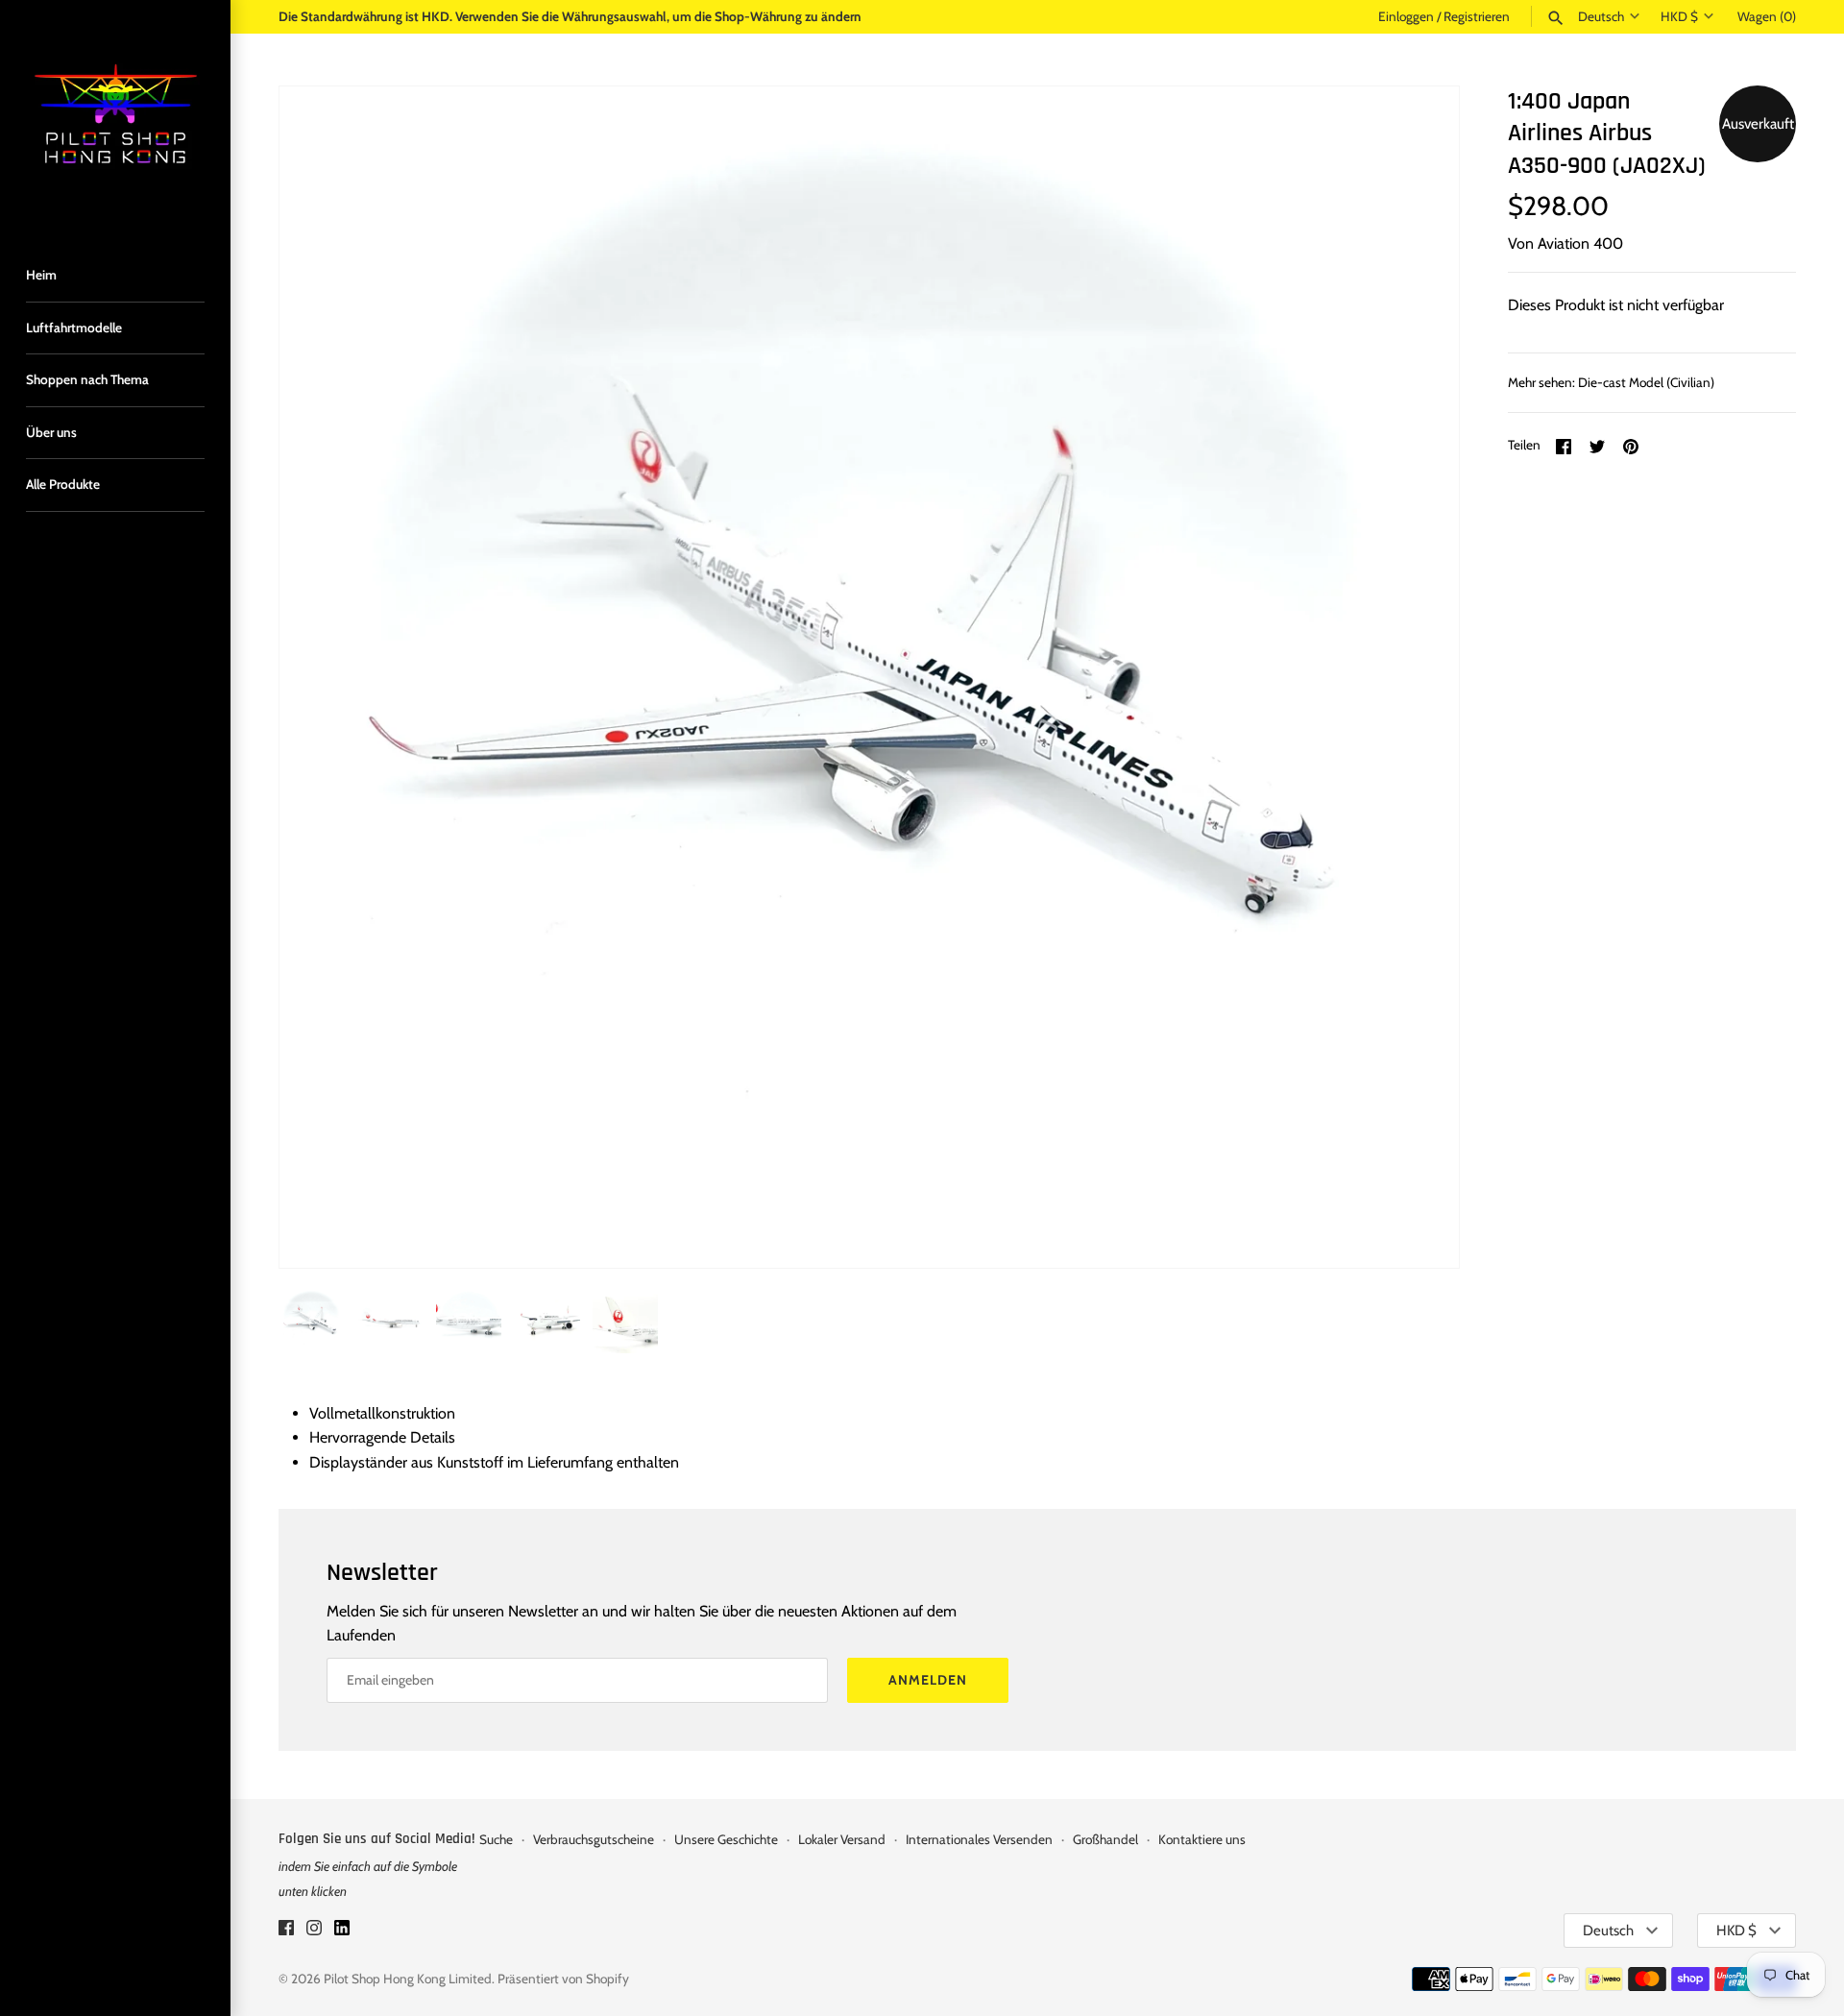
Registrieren (1477, 16)
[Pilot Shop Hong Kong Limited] (115, 115)
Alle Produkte (63, 484)
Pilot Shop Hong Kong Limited (408, 1979)
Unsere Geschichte (726, 1839)
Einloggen (1406, 16)
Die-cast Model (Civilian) (1646, 382)
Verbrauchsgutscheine (594, 1839)
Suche (496, 1839)
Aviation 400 (1580, 243)
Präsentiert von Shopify (563, 1979)
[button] (1419, 677)
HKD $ (1679, 16)
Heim (41, 275)
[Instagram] (314, 1931)
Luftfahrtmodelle (74, 328)
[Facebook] (286, 1931)
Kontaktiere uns (1202, 1839)
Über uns (51, 432)
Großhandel (1105, 1839)
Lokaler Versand (842, 1839)
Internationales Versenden (979, 1839)
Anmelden (928, 1680)
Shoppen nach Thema (87, 379)
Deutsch (1601, 16)
